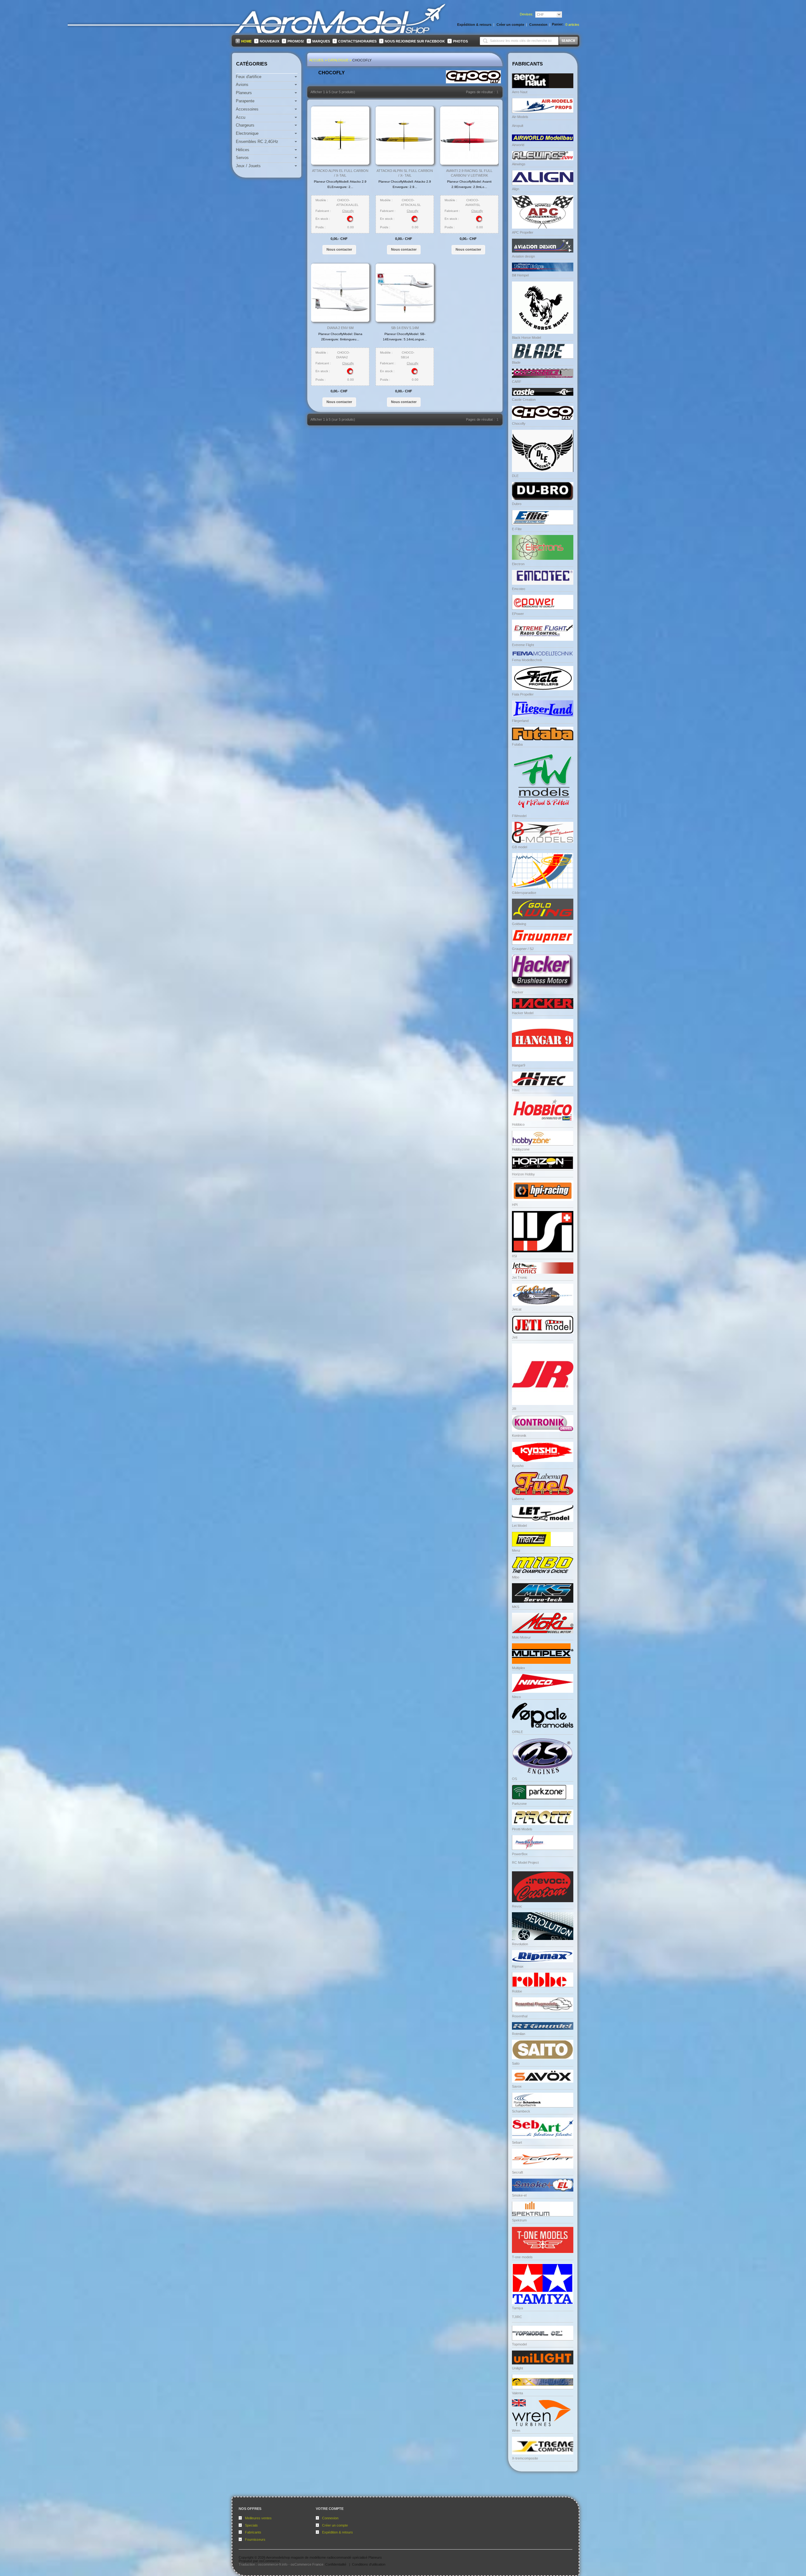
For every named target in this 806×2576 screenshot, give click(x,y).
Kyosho (518, 1466)
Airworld (518, 145)
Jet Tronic (520, 1277)
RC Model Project (525, 1862)
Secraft (517, 2172)
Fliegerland (520, 721)
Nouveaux (270, 41)
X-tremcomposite (525, 2458)
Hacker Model (523, 1013)
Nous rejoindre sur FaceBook (415, 41)
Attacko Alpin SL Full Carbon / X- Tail (405, 173)
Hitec (516, 1090)
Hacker (518, 992)
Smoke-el (519, 2195)
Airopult (518, 126)
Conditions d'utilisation (369, 2564)
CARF (517, 382)
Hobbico (518, 1124)
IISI (514, 1256)
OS (514, 1779)
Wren (516, 2431)
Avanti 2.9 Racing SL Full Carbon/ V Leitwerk (469, 173)
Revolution (520, 1944)
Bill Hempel (520, 275)
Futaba (517, 744)
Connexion (330, 2518)
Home (246, 41)
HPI (515, 1205)
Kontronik (519, 1436)
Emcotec (519, 589)
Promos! (296, 41)
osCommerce (270, 2561)
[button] (339, 249)
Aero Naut (520, 92)
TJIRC (517, 2317)
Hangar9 (519, 1065)
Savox (517, 2086)
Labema (518, 1499)
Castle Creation (524, 400)
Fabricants (253, 2532)
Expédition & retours (338, 2532)
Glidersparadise (524, 893)
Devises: (527, 14)
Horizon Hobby (523, 1174)
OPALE (517, 1732)
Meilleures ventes (258, 2518)
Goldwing (519, 924)
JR (514, 1409)
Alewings (519, 164)
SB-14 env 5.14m (405, 328)
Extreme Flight (523, 645)
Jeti (515, 1337)
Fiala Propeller (523, 694)
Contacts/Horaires (357, 41)
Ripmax (518, 1966)
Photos (460, 41)
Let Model (519, 1526)
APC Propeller (523, 232)
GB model (519, 847)
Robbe (517, 1991)
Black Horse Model (526, 338)
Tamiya (517, 2308)
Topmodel (519, 2344)
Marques (321, 41)
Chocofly (362, 60)
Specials (251, 2525)
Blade (516, 362)
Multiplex (519, 1668)
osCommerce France (307, 2564)
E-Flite (517, 529)
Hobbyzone (521, 1149)
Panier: (558, 24)
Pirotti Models (522, 1829)
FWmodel (519, 816)
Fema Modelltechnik (527, 660)
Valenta (517, 2393)
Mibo (516, 1577)
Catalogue (338, 60)
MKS (516, 1607)
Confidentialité (336, 2564)
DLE (515, 476)
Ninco (516, 1697)
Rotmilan (519, 2034)
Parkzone (519, 1804)
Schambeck (521, 2111)
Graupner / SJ (523, 949)
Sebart (517, 2142)
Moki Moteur (521, 1637)
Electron (518, 564)
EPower (518, 614)
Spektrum (519, 2220)
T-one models (522, 2257)
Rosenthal (520, 2016)
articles (572, 25)
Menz (516, 1550)
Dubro (517, 504)
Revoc (517, 1906)
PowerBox (520, 1854)
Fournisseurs (255, 2539)
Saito (516, 2063)
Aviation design (523, 256)
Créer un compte (335, 2525)
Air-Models (520, 117)
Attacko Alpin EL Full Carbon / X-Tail (340, 173)
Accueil (317, 60)
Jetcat (517, 1309)
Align (516, 189)
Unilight (517, 2368)
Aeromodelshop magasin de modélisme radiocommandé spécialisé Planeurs (324, 2557)
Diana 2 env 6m (340, 328)
